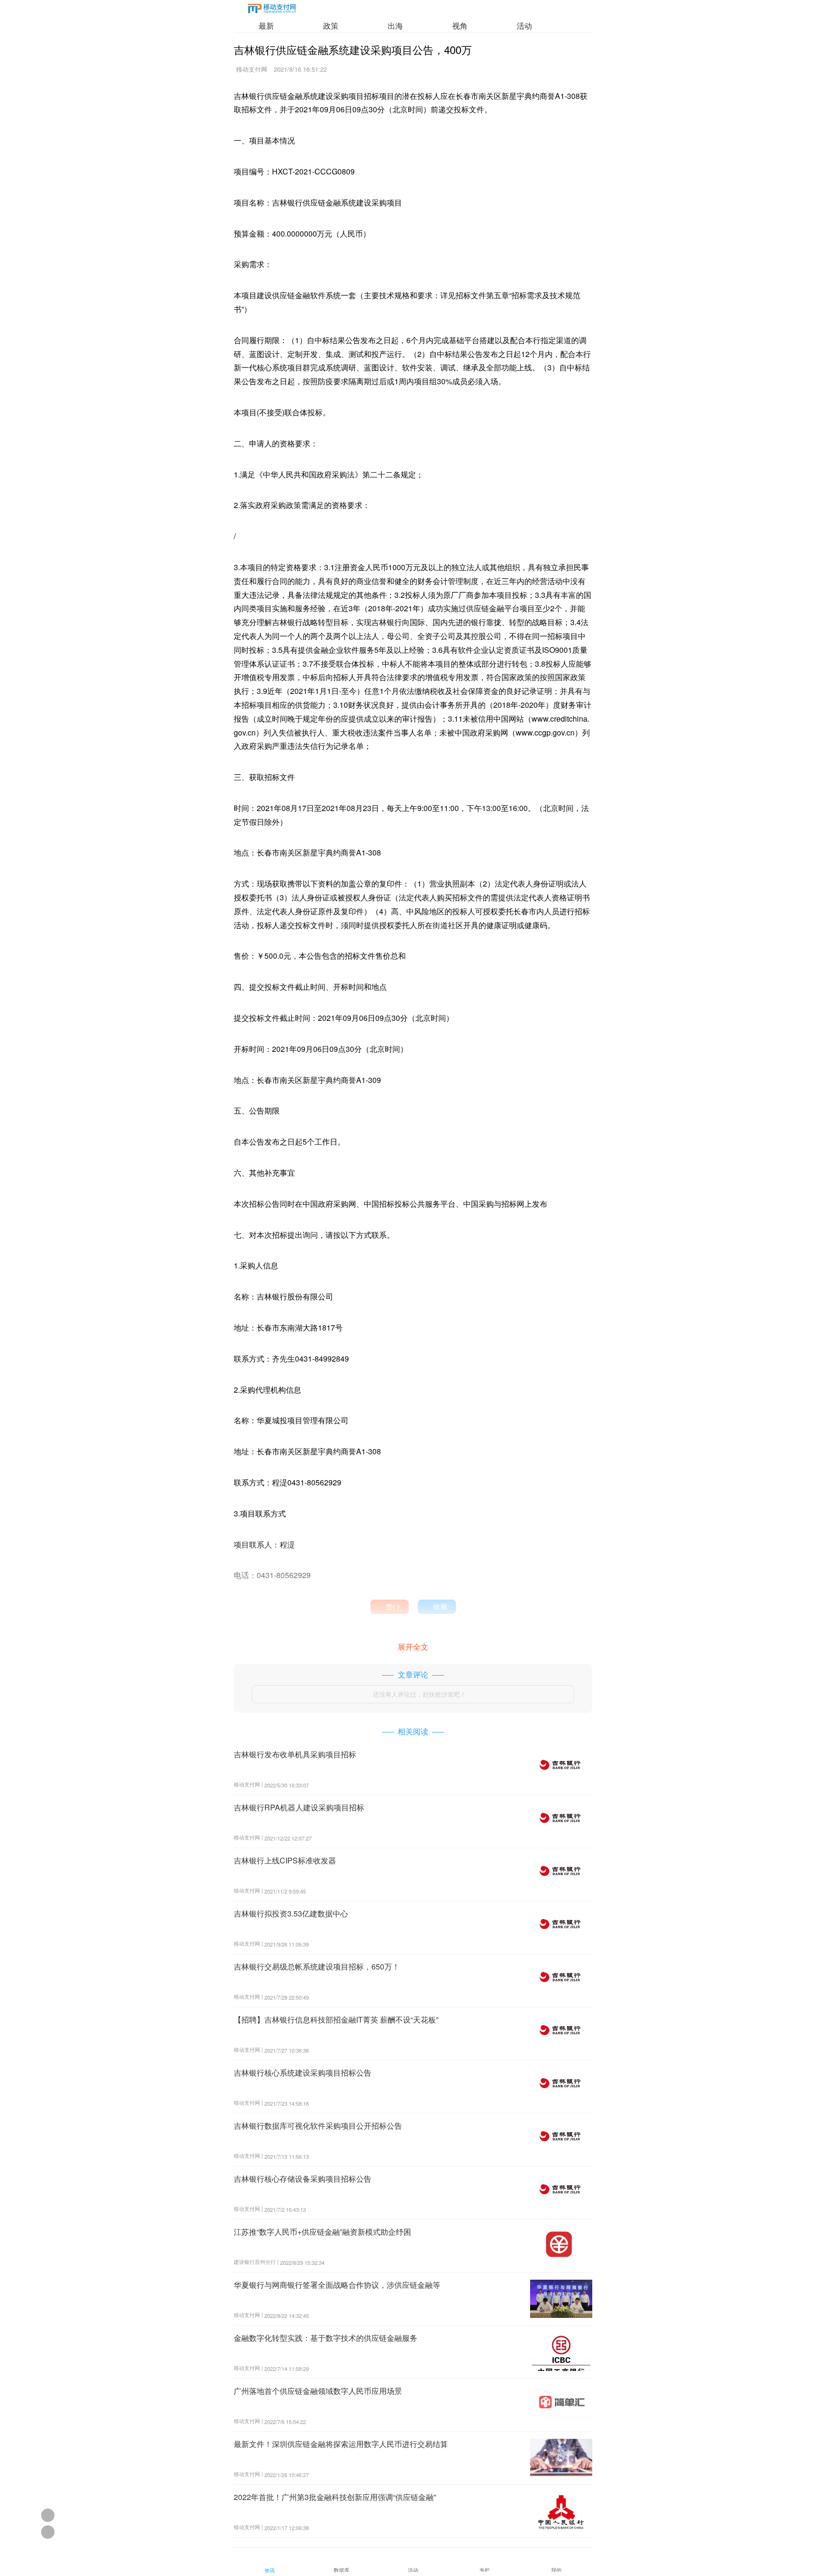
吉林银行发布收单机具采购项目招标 (295, 1754)
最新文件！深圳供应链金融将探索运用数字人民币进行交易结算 (341, 2444)
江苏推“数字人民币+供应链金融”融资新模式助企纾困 (322, 2232)
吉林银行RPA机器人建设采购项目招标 (299, 1807)
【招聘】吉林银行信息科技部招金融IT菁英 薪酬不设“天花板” (336, 2019)
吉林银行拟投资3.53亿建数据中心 (291, 1913)
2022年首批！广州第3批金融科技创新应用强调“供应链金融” (335, 2497)
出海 (395, 26)
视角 (460, 26)
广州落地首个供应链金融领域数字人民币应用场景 (318, 2391)
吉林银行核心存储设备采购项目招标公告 (303, 2179)
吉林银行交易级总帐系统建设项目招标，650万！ (317, 1966)
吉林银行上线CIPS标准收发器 (285, 1860)
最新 (266, 26)
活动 (524, 26)
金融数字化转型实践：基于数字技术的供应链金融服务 (326, 2338)
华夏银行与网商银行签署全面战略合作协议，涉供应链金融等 (337, 2285)
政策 (331, 26)
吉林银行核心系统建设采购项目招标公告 (303, 2073)
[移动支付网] (272, 10)
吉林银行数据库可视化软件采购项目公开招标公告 (318, 2126)
